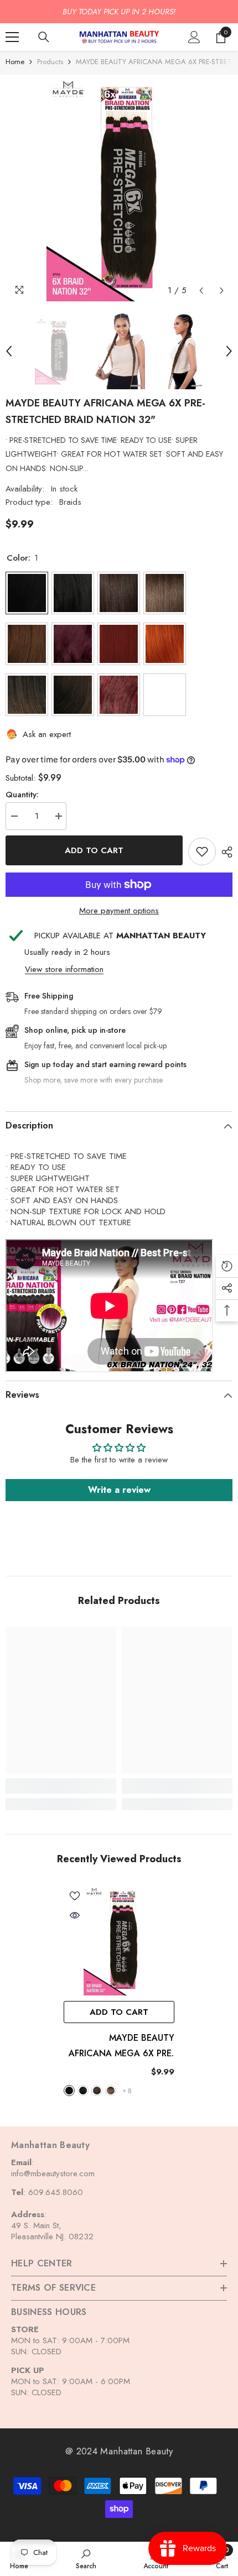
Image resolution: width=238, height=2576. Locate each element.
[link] (61, 1786)
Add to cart (94, 850)
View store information (64, 969)
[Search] (44, 37)
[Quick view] (75, 1915)
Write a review (119, 1490)
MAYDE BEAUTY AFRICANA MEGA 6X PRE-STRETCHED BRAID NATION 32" (121, 2046)
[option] (119, 12)
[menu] (12, 37)
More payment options (119, 911)
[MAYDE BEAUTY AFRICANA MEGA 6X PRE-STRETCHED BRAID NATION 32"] (119, 1940)
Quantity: (22, 795)
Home (15, 62)
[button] (201, 291)
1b (83, 2091)
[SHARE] (224, 852)
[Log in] (194, 37)
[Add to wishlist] (202, 851)
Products (50, 62)
